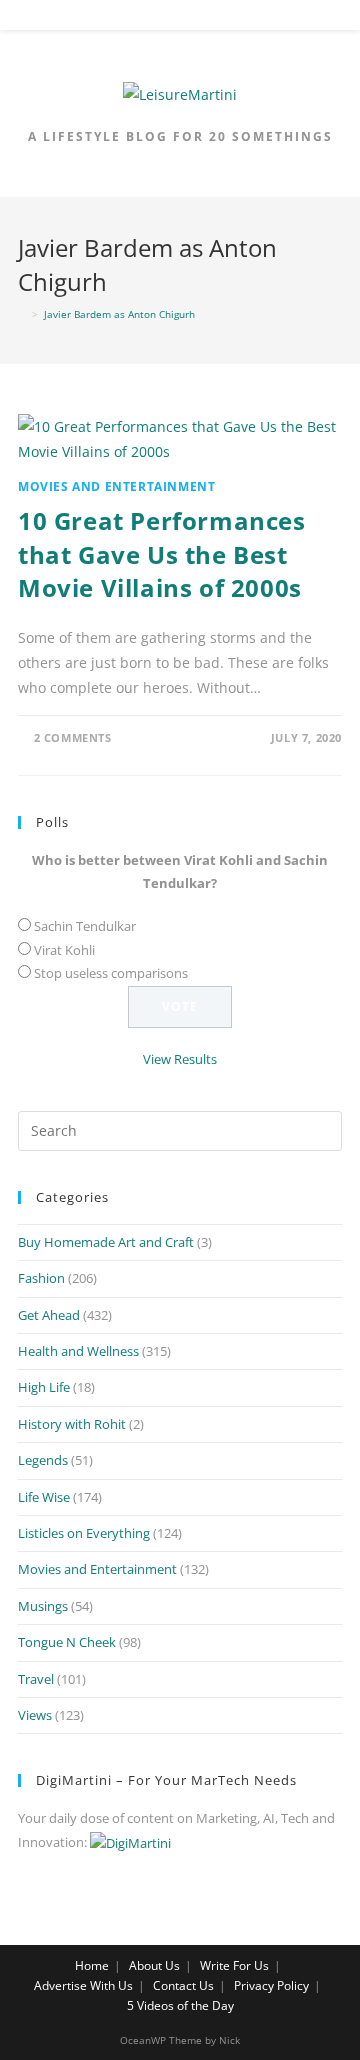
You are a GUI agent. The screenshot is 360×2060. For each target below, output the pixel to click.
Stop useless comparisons (111, 973)
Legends (43, 1460)
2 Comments (73, 737)
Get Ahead (49, 1315)
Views (35, 1715)
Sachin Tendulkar (85, 926)
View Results (180, 1059)
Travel (36, 1679)
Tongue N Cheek (67, 1642)
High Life (44, 1387)
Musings (43, 1606)
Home (92, 1965)
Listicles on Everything (84, 1533)
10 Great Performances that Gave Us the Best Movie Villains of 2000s (162, 554)
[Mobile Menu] (181, 19)
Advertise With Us (83, 1985)
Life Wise (44, 1497)
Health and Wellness (78, 1351)
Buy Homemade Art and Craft (106, 1242)
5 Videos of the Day (180, 2005)
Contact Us (183, 1985)
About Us (154, 1965)
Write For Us (234, 1965)
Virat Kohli (64, 950)
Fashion (41, 1278)
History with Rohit (72, 1424)
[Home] (22, 314)
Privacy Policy (271, 1985)
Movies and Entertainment (116, 486)
